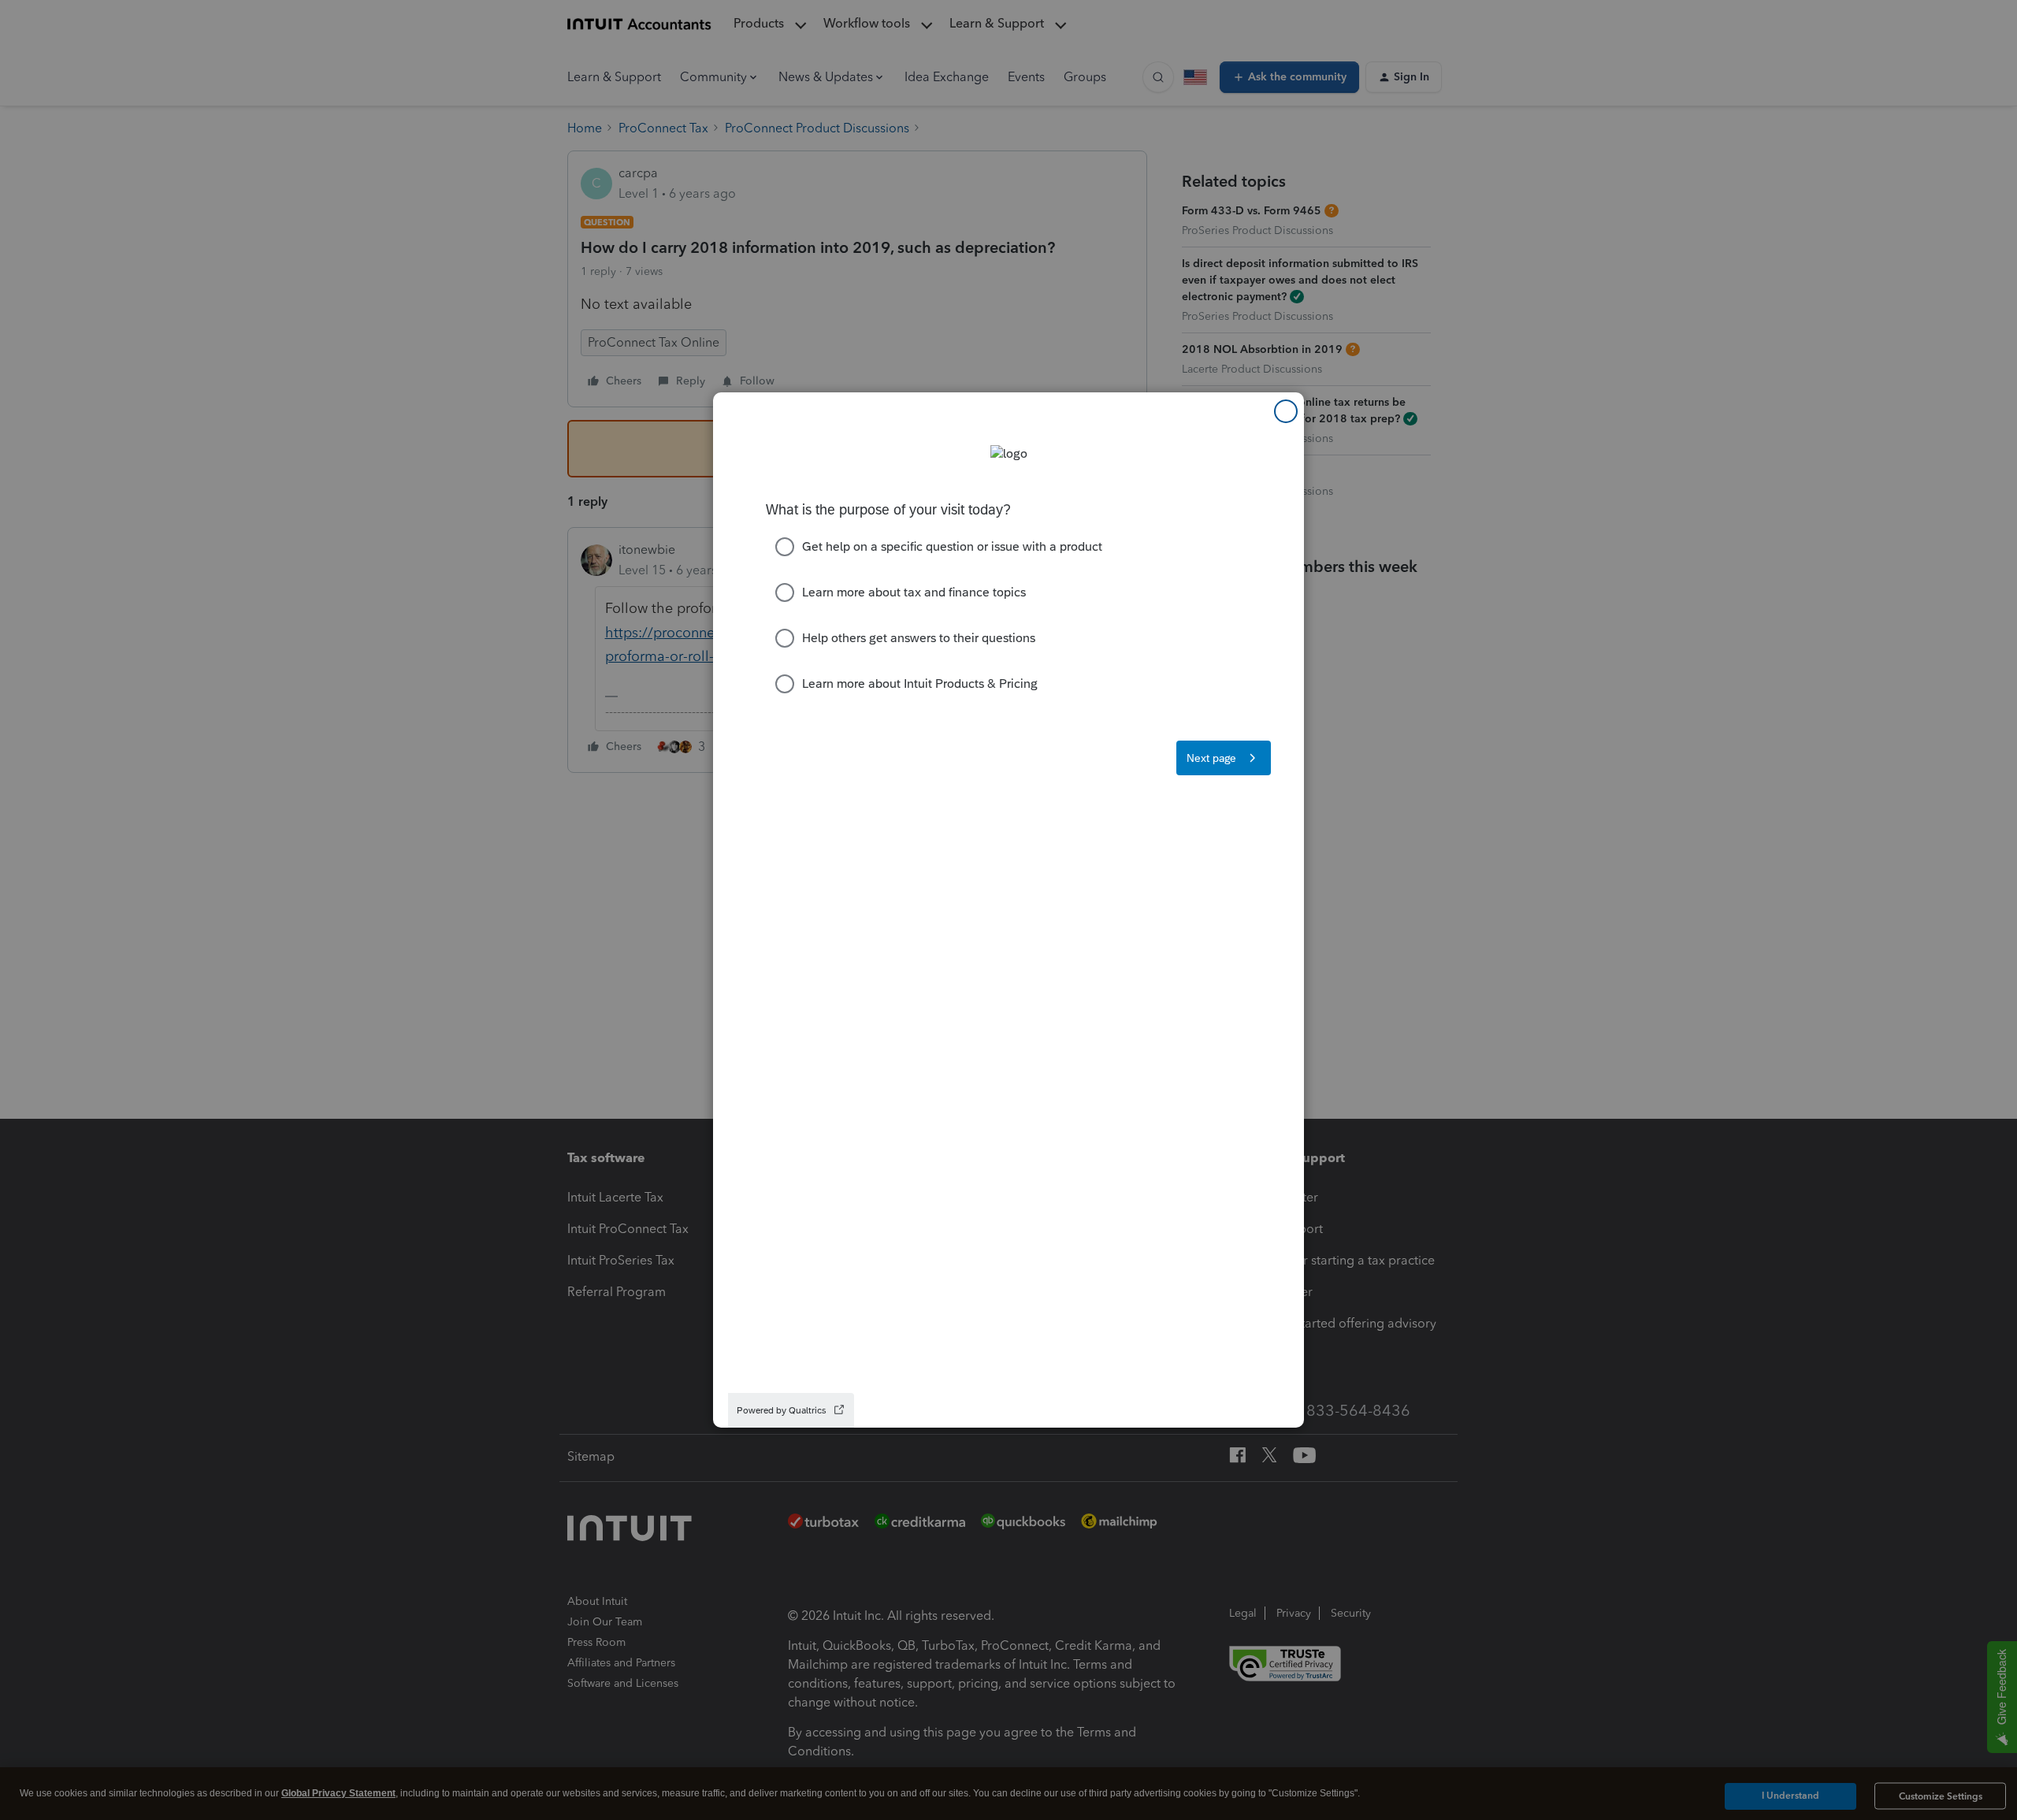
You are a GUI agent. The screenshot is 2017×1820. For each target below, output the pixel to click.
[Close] (1286, 411)
